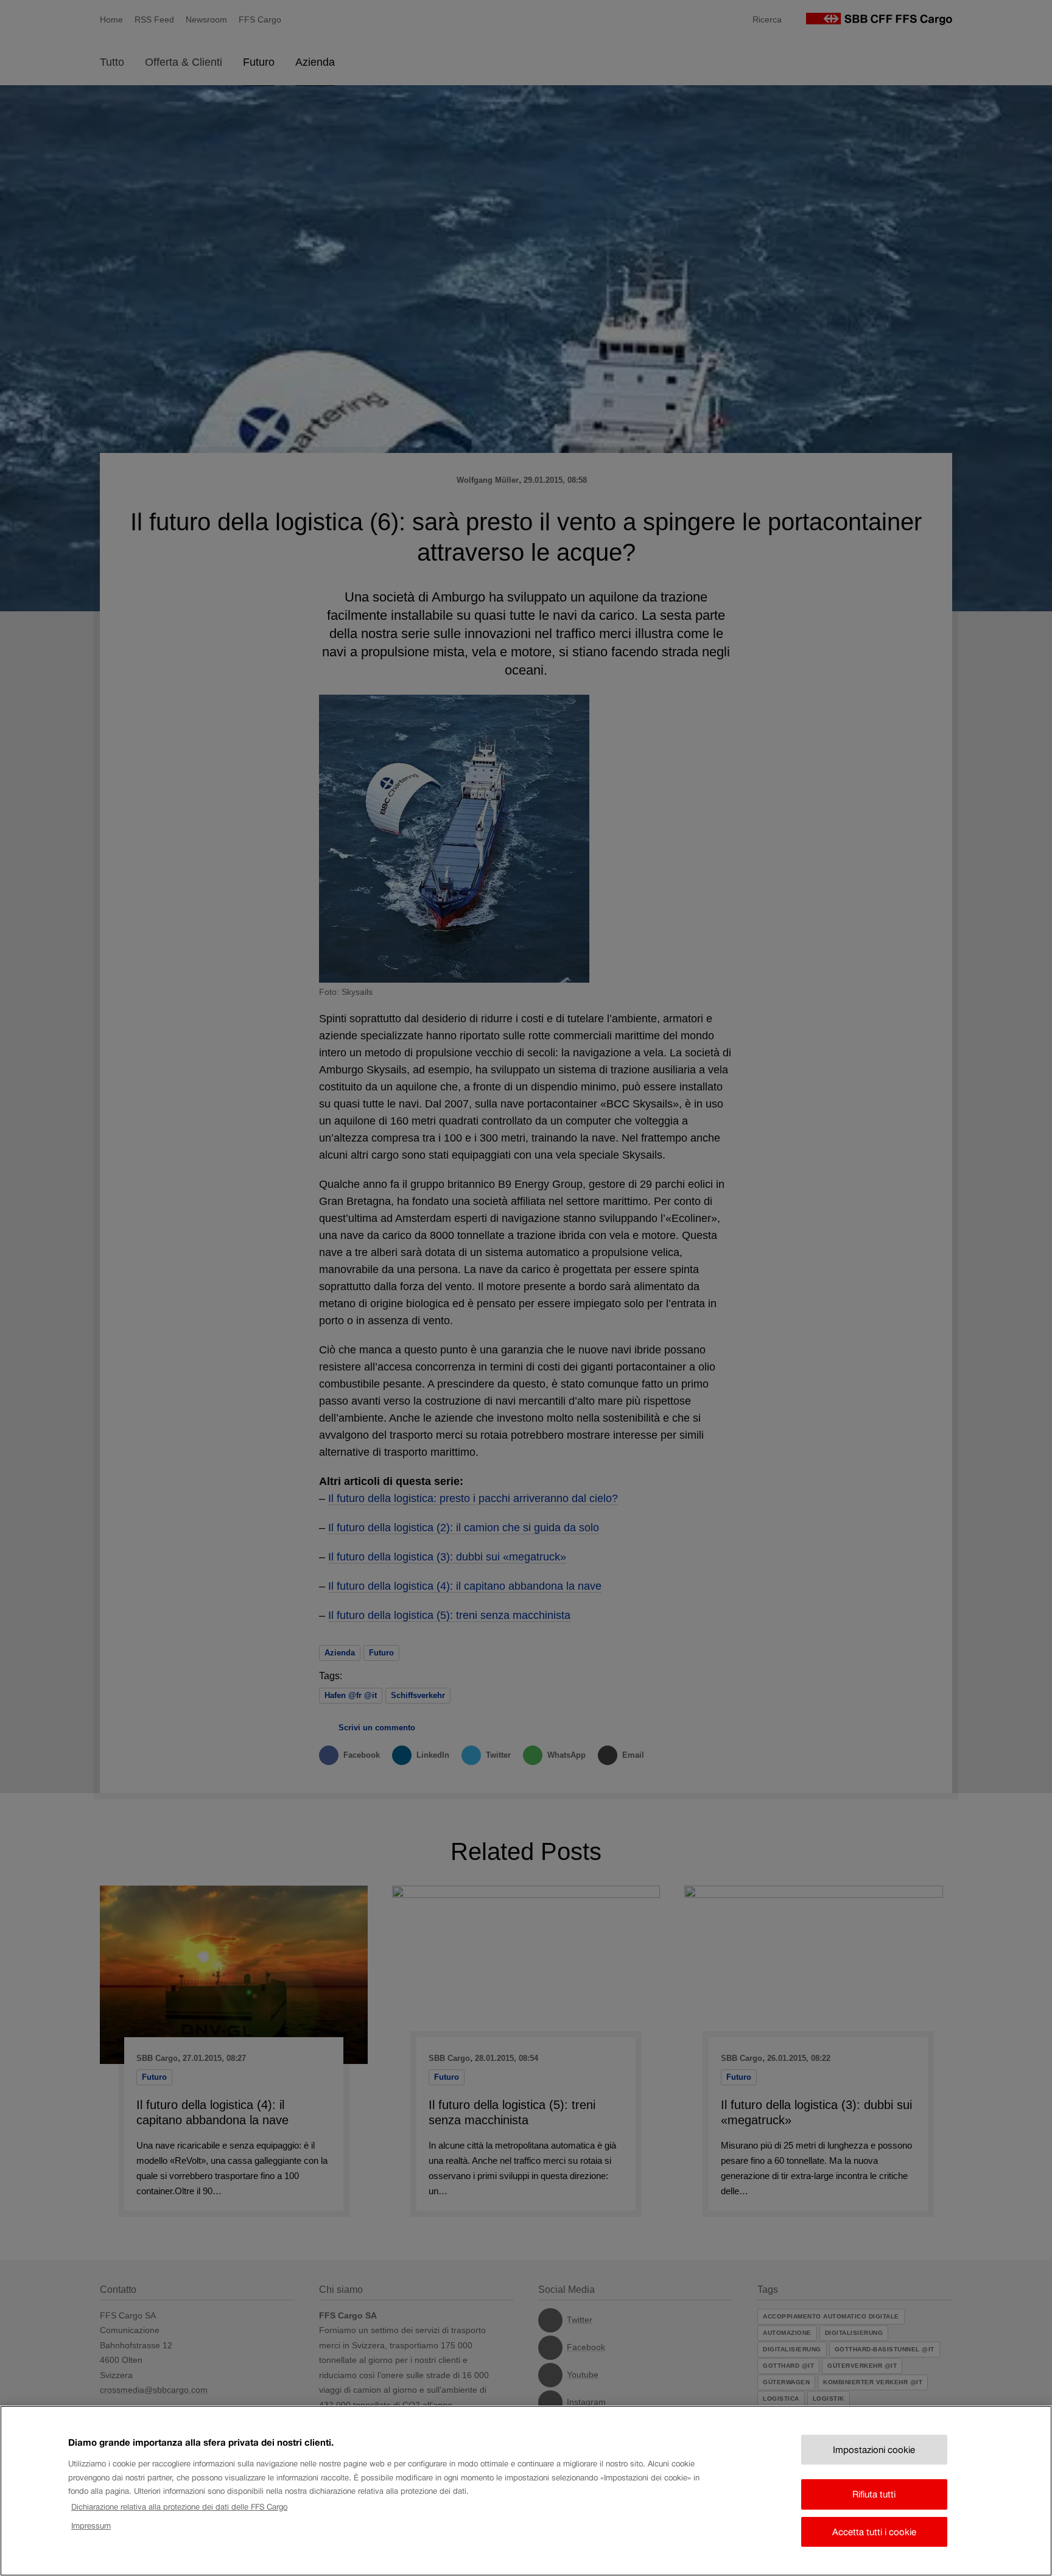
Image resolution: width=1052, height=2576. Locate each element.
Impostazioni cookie (874, 2450)
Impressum (91, 2525)
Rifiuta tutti (874, 2494)
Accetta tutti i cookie (874, 2532)
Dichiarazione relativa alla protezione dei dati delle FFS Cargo (179, 2507)
